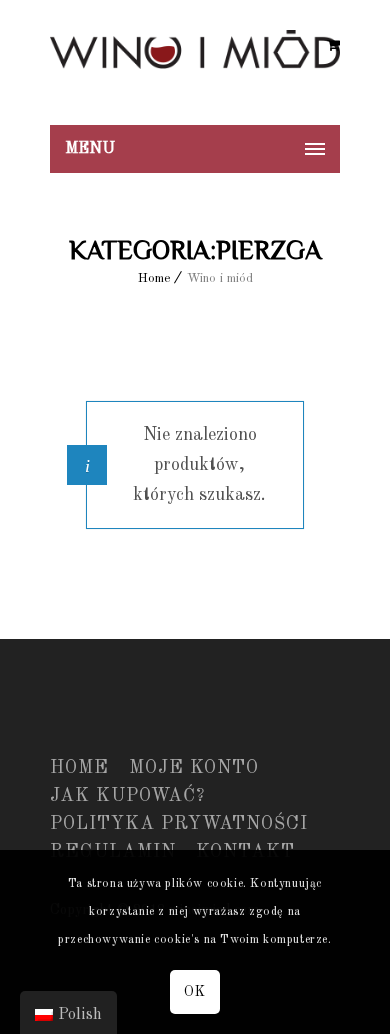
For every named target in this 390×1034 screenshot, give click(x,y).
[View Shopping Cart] (333, 46)
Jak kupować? (127, 796)
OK (194, 992)
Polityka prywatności (179, 824)
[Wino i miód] (195, 62)
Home (154, 278)
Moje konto (194, 768)
